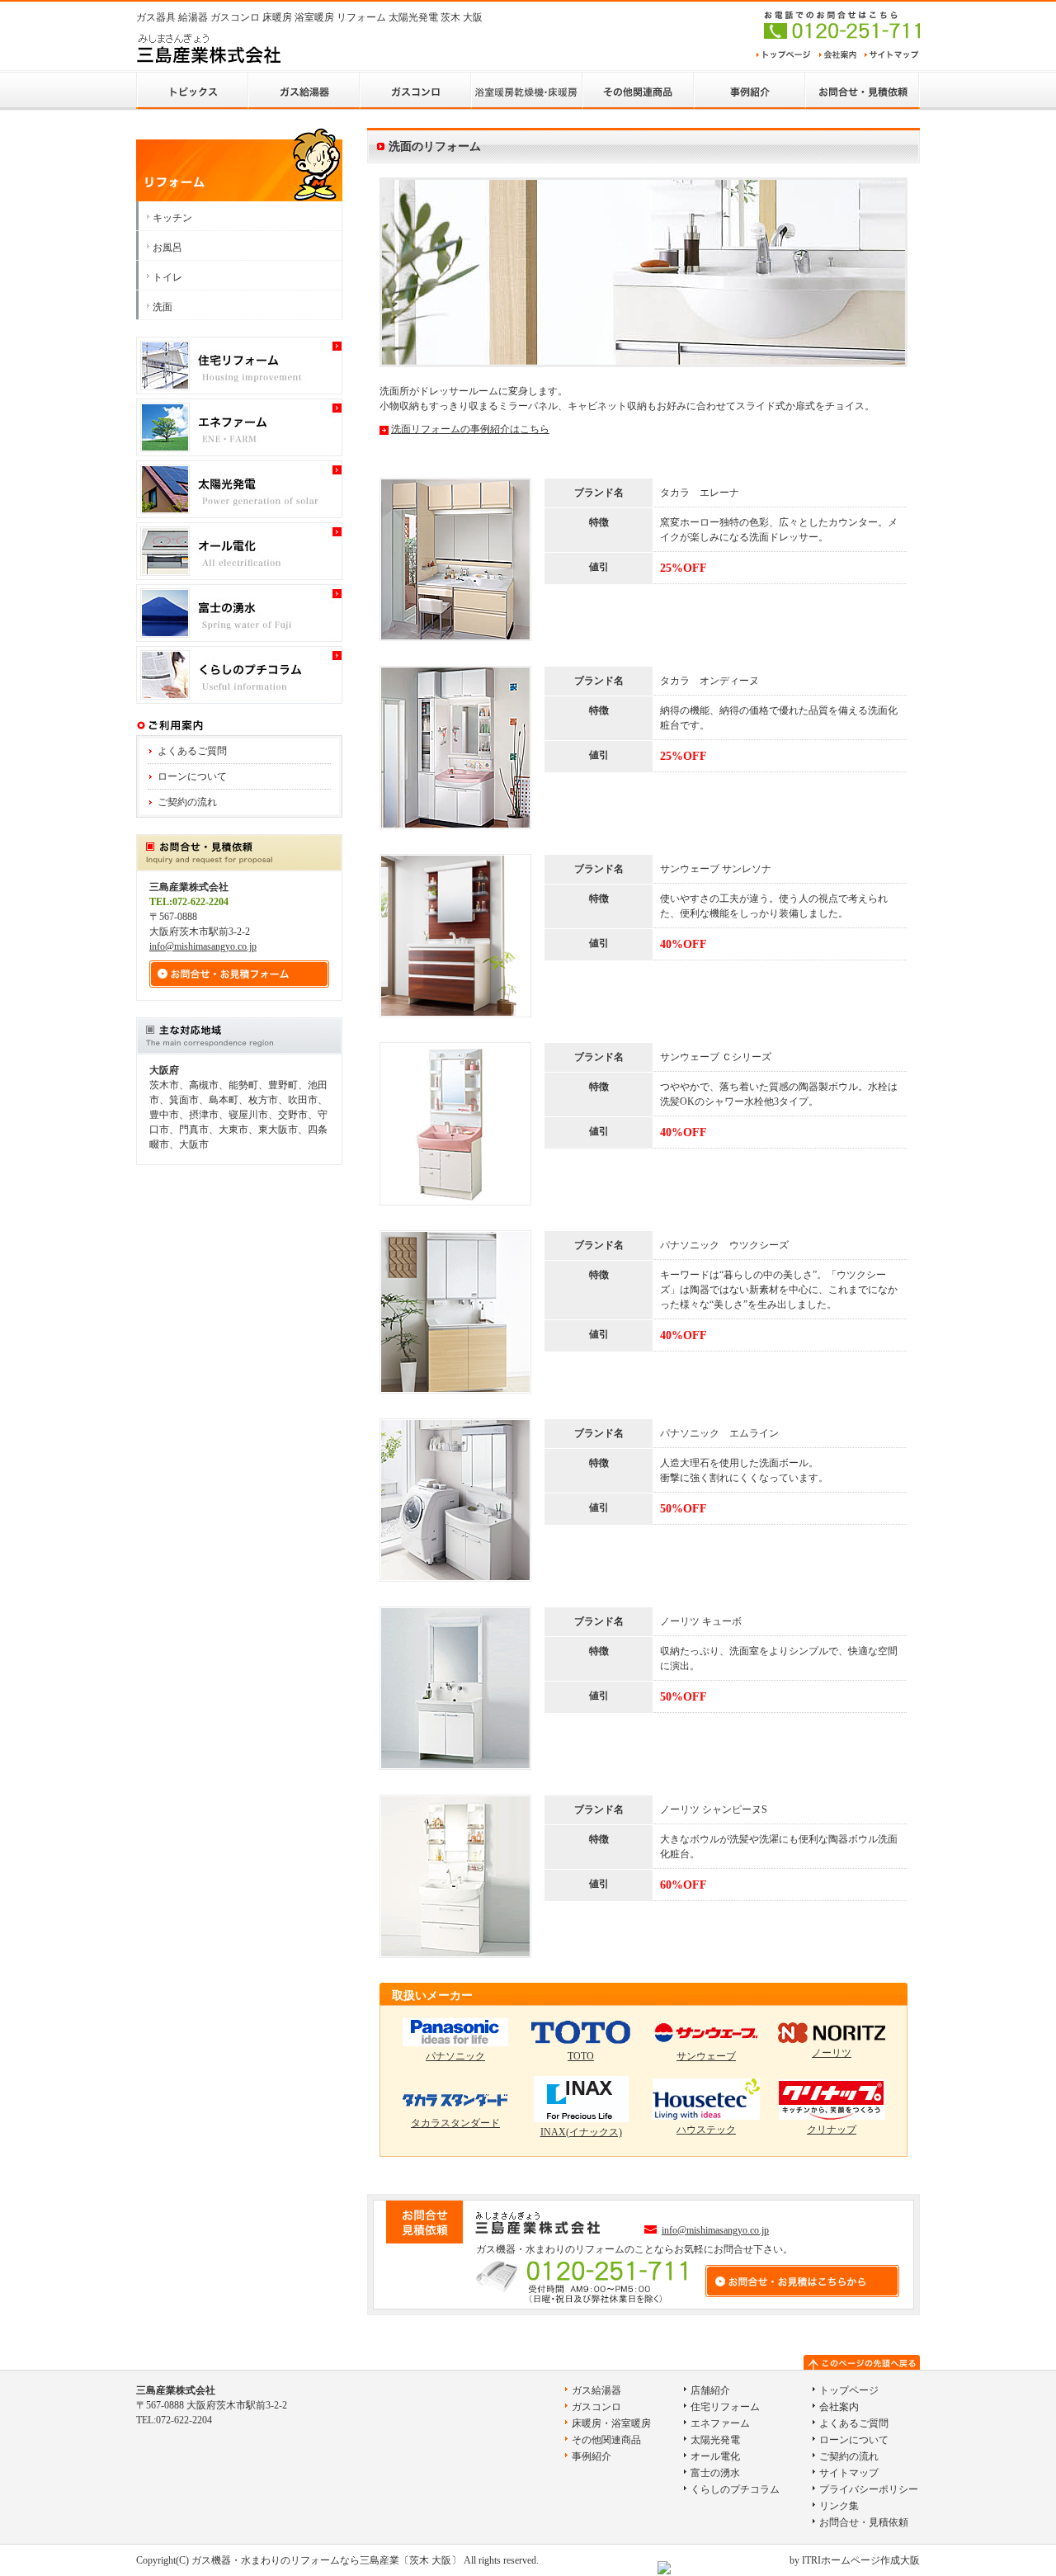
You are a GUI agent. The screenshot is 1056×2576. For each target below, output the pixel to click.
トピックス (192, 90)
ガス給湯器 (304, 90)
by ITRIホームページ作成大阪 (855, 2560)
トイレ (167, 277)
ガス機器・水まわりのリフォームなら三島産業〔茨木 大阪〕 (326, 2560)
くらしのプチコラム (239, 675)
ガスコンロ (415, 90)
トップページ (784, 54)
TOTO (581, 2056)
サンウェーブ (706, 2056)
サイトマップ (892, 54)
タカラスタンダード (455, 2123)
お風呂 (167, 248)
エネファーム (239, 427)
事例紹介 (749, 90)
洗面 (163, 307)
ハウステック (706, 2130)
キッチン (172, 218)
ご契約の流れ (187, 802)
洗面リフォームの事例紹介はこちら (470, 429)
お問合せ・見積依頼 (862, 90)
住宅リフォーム (239, 366)
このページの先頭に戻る (862, 2362)
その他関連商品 (637, 90)
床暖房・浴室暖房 (526, 90)
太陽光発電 (239, 489)
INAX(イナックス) (581, 2132)
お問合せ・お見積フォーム (239, 974)
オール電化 (239, 551)
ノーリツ (832, 2053)
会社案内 (838, 54)
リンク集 (839, 2506)
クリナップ (832, 2130)
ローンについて (192, 776)
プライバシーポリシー (869, 2489)
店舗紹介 (710, 2390)
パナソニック (455, 2056)
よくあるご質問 (192, 751)
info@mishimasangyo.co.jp (715, 2230)
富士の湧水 (239, 613)
